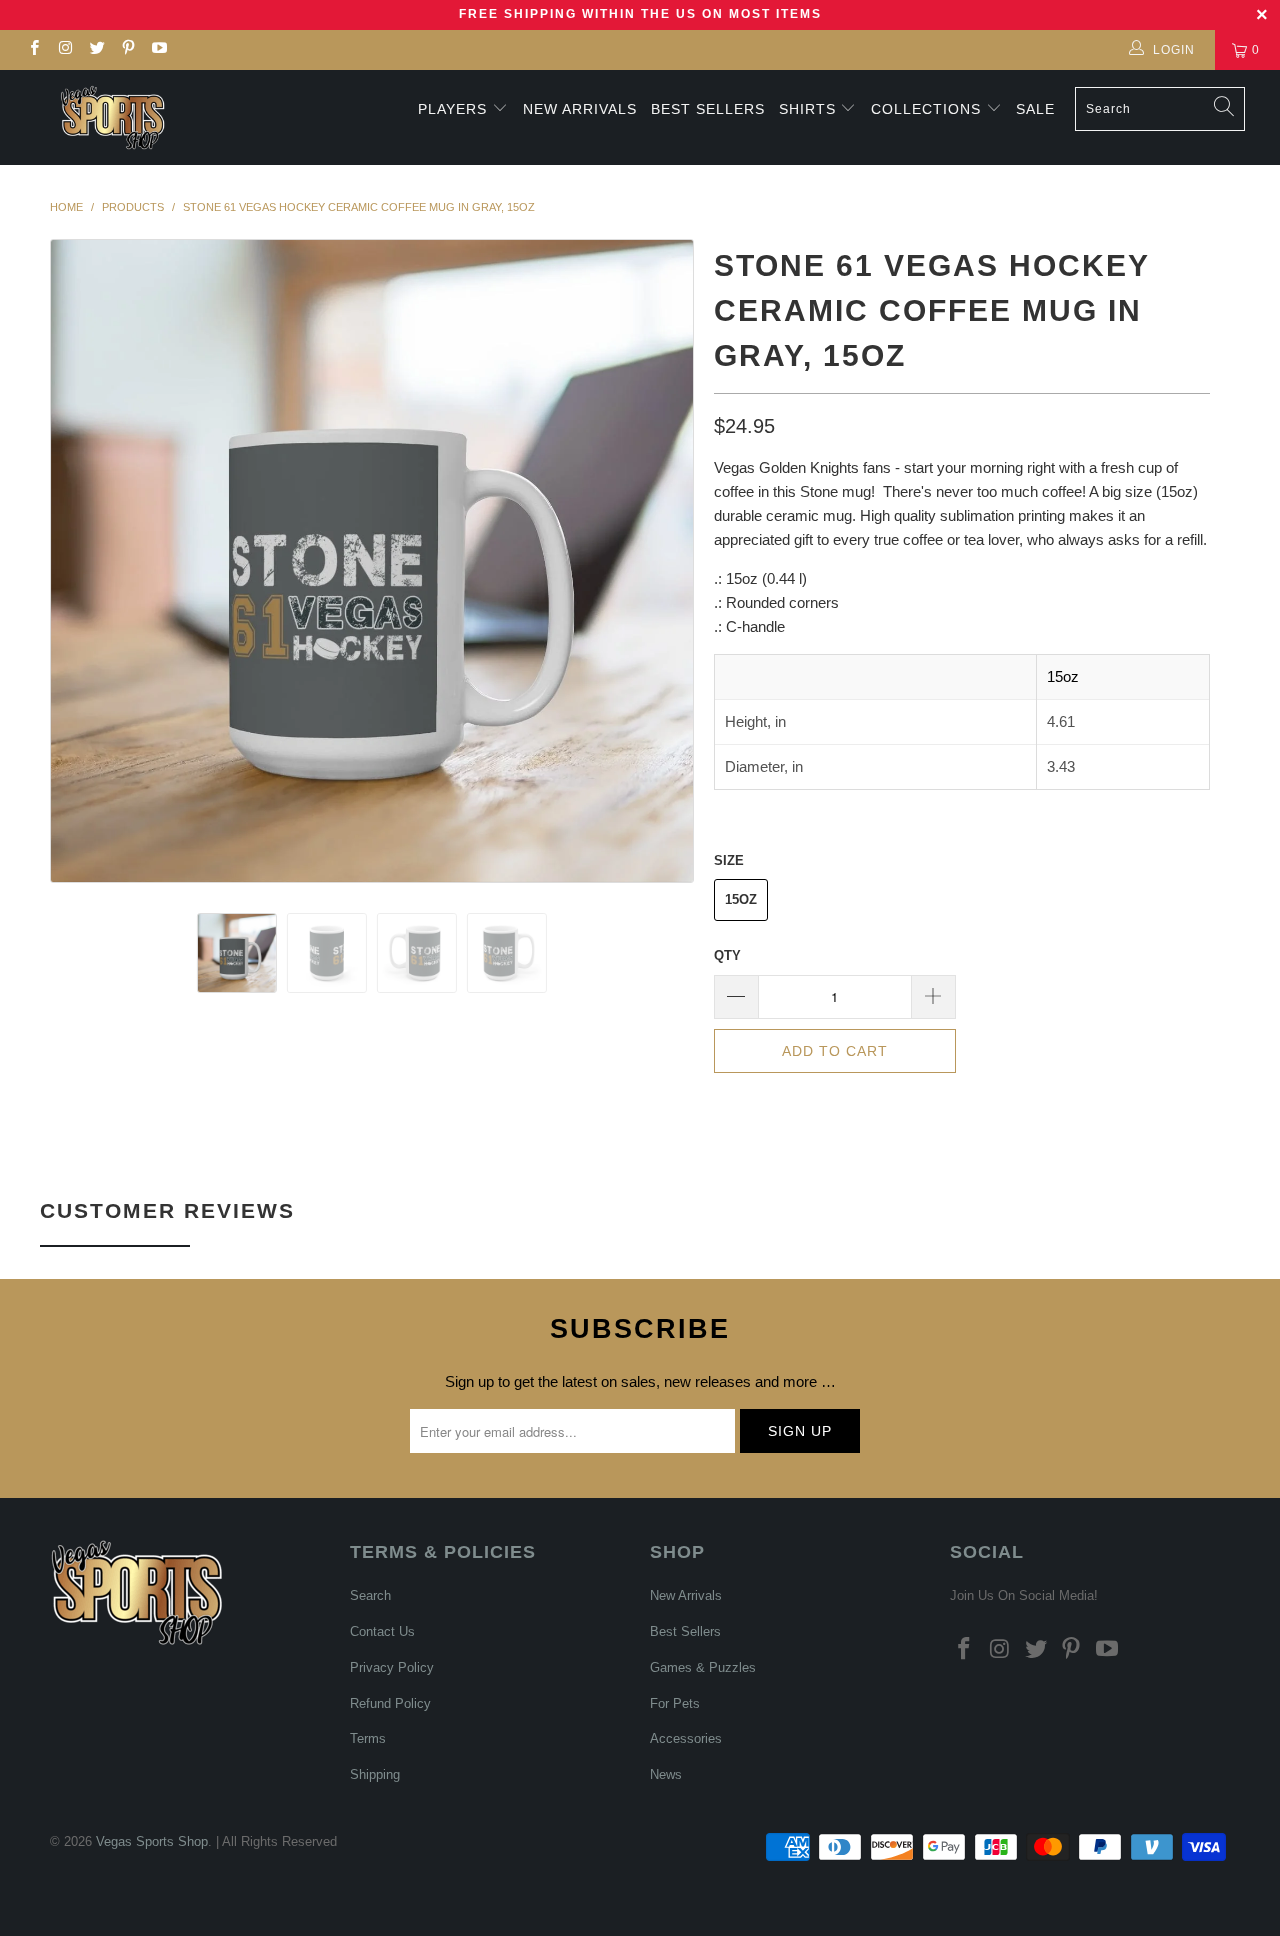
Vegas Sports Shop (152, 1841)
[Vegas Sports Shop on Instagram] (64, 50)
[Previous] (84, 561)
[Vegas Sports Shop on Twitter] (96, 50)
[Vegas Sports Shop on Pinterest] (127, 50)
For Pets (675, 1703)
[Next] (659, 561)
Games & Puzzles (703, 1667)
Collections (928, 109)
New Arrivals (580, 109)
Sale (1035, 109)
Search (370, 1595)
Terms (368, 1738)
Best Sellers (708, 109)
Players (452, 109)
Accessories (686, 1738)
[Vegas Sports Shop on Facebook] (33, 50)
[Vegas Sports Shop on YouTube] (158, 50)
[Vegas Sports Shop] (112, 117)
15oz (741, 899)
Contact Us (382, 1631)
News (666, 1774)
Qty (727, 955)
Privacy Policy (392, 1667)
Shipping (375, 1774)
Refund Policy (390, 1703)
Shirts (807, 109)
